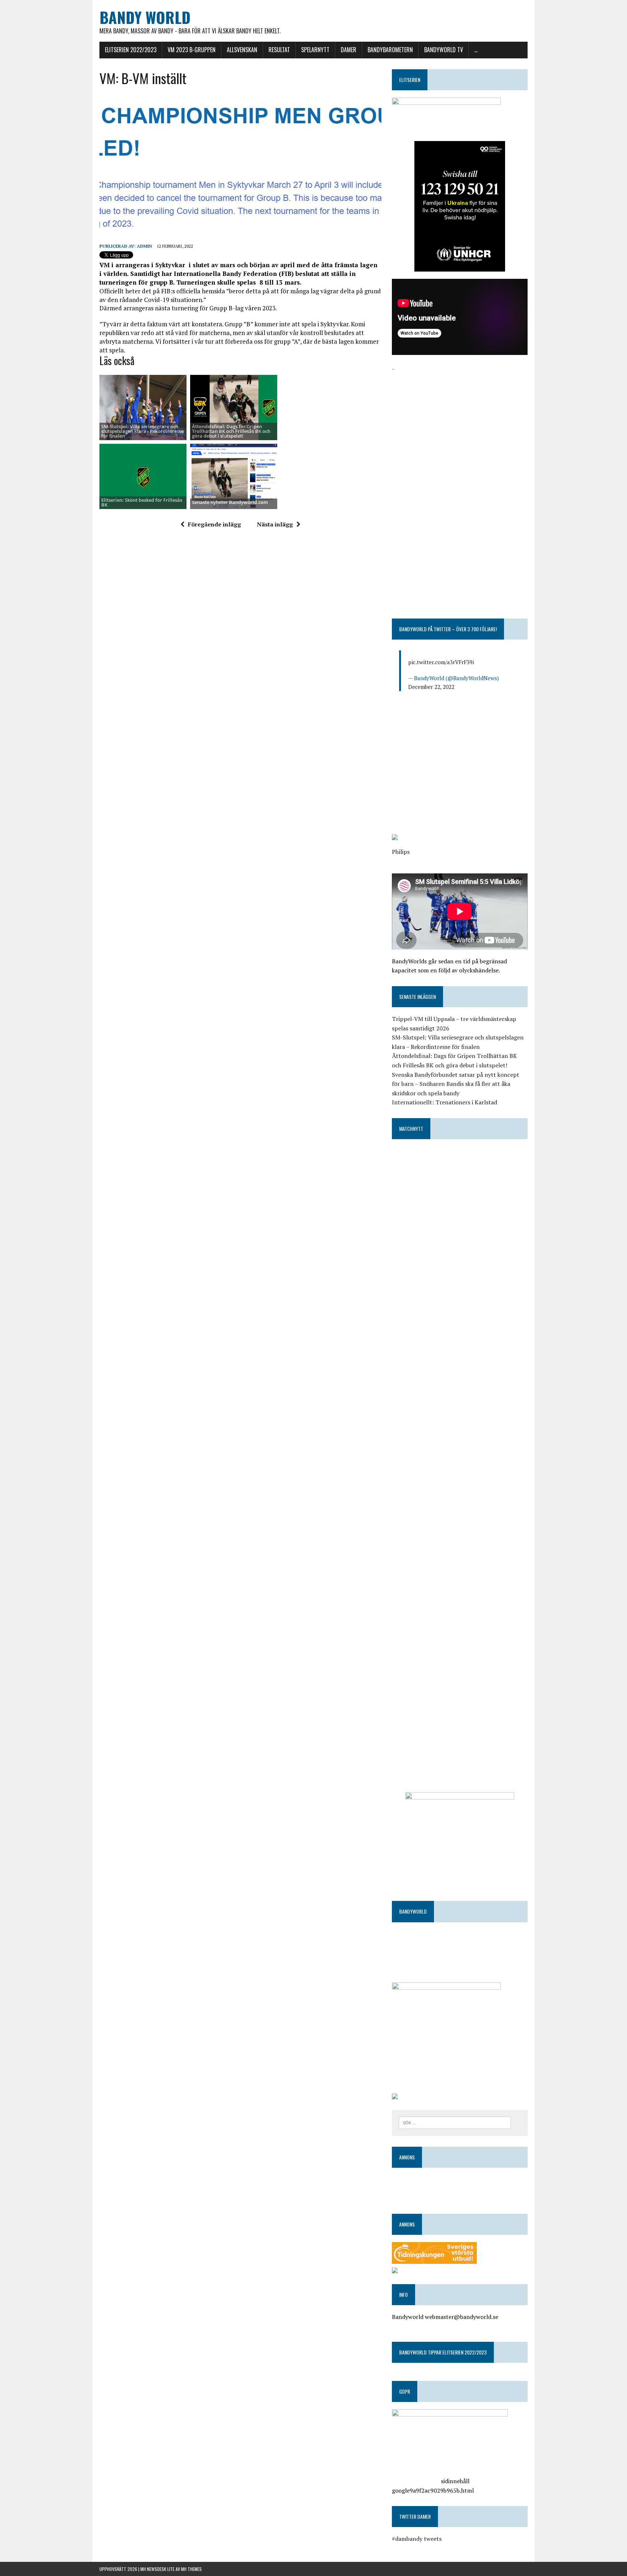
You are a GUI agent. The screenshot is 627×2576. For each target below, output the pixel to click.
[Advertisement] (460, 424)
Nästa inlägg (275, 524)
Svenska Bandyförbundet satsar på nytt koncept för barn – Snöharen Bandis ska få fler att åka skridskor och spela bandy (456, 1084)
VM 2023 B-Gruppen (192, 50)
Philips (401, 852)
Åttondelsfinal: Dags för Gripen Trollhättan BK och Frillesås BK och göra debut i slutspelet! (231, 431)
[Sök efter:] (455, 2122)
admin (144, 246)
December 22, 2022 (431, 687)
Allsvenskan (242, 50)
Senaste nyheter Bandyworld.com (230, 502)
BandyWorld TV (444, 50)
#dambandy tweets (417, 2539)
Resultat (279, 50)
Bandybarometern (390, 50)
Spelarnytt (315, 50)
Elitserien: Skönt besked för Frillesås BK (142, 502)
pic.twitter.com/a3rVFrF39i (441, 662)
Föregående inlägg (214, 524)
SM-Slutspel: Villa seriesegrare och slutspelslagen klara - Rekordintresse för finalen (142, 431)
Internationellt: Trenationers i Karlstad (444, 1102)
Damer (349, 50)
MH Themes (191, 2569)
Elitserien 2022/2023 (131, 50)
